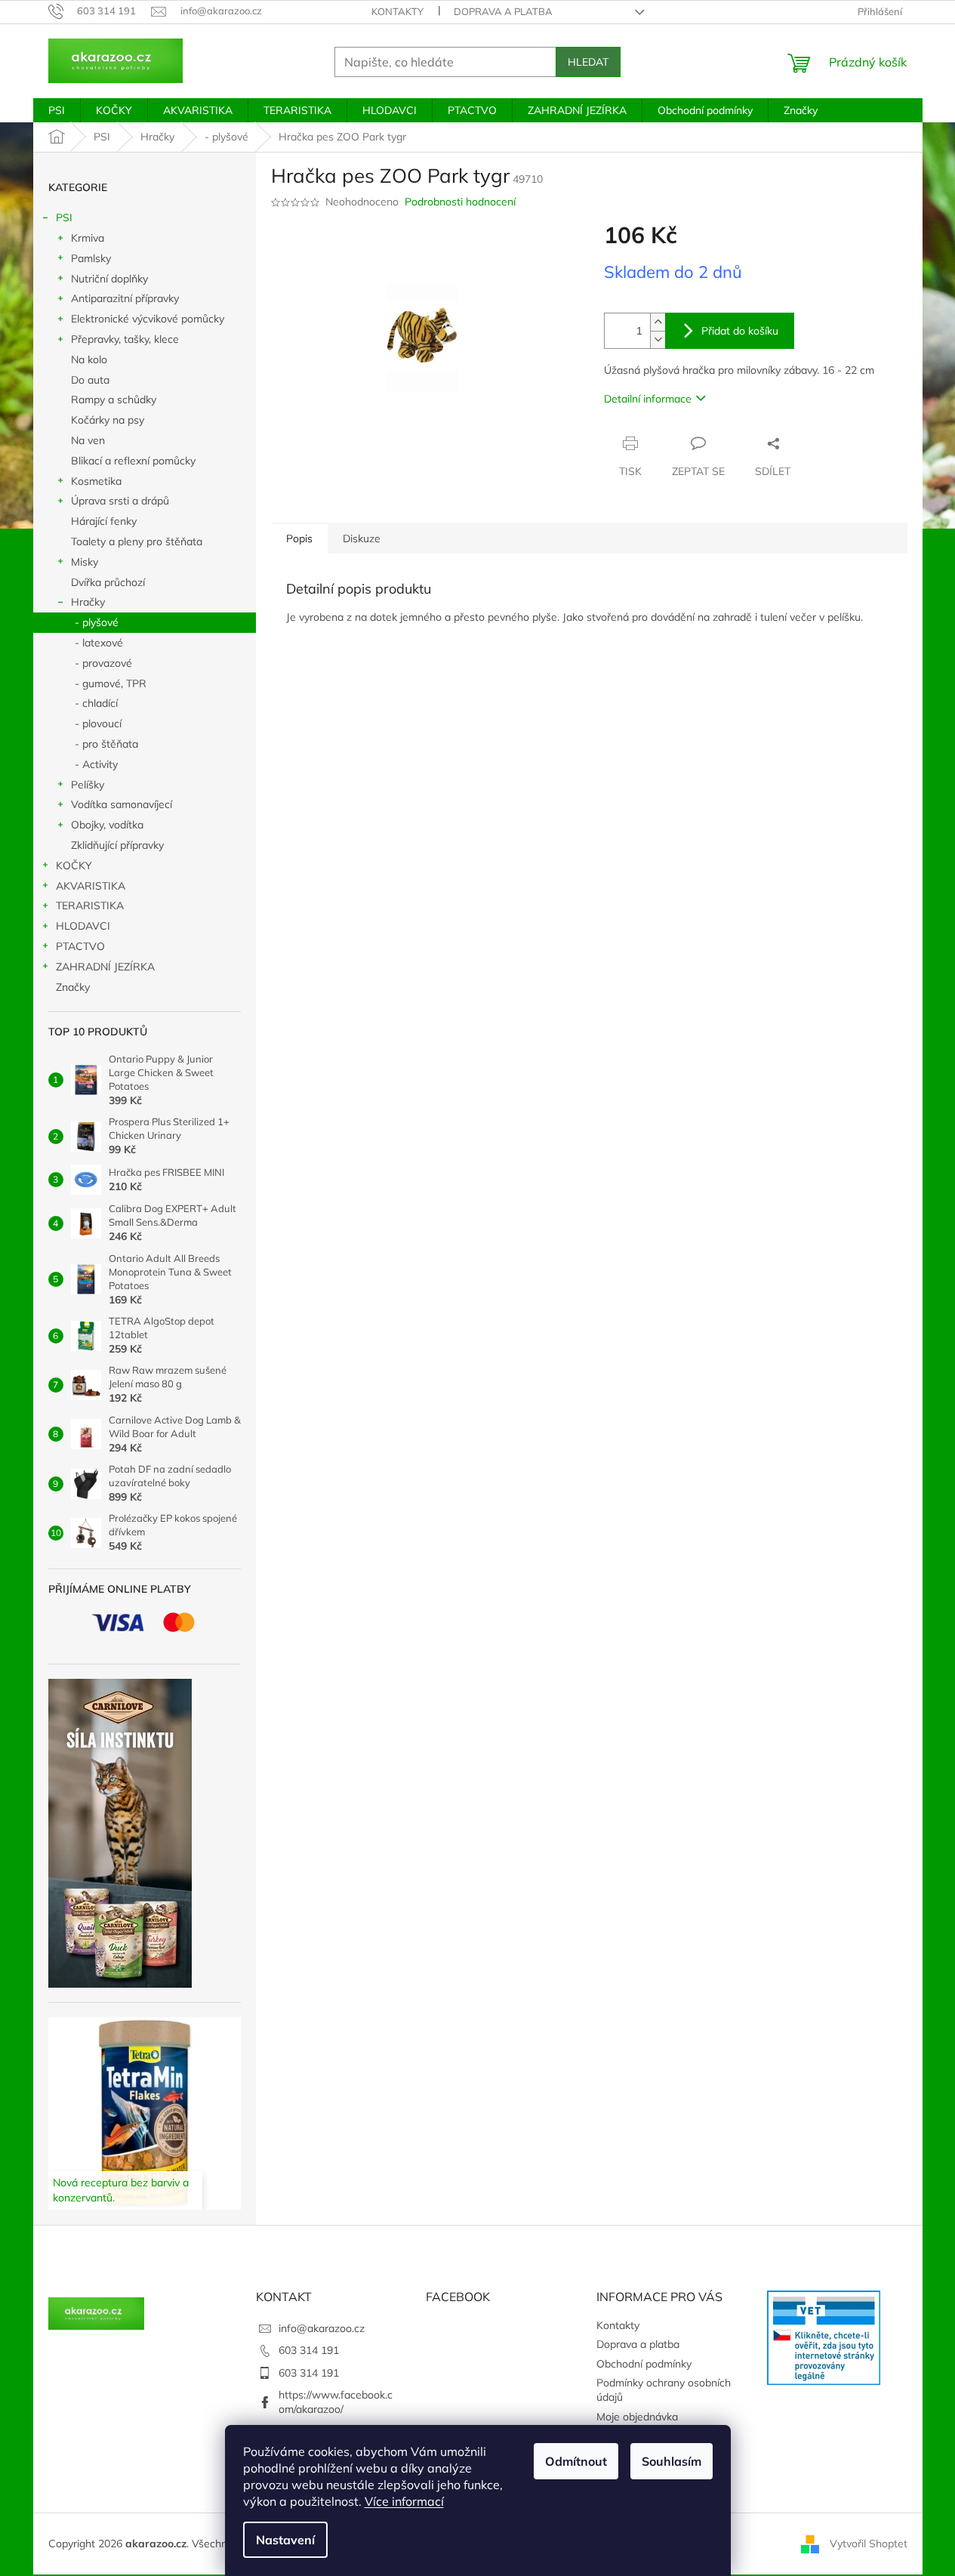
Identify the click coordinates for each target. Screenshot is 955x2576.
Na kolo (89, 359)
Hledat (588, 62)
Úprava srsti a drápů (120, 501)
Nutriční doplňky (109, 279)
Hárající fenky (104, 521)
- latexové (99, 643)
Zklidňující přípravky (117, 845)
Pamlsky (91, 258)
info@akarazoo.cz (322, 2328)
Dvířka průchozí (108, 582)
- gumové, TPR (111, 683)
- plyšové (97, 622)
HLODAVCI (83, 926)
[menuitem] (57, 110)
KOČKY (74, 865)
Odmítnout (576, 2461)
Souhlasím (672, 2461)
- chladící (96, 703)
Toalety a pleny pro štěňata (137, 541)
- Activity (96, 764)
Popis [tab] (299, 538)
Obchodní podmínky (644, 2364)
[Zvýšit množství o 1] (658, 322)
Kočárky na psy (108, 420)
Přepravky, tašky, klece (125, 339)
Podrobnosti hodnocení (460, 202)
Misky (85, 562)
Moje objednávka (637, 2417)
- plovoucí (98, 723)
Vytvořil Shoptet (869, 2543)
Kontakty (397, 11)
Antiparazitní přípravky (125, 298)
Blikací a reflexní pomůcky (133, 461)
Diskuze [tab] (362, 538)
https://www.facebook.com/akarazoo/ (336, 2402)
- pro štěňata (106, 744)
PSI (64, 217)
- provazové (103, 663)
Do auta (90, 380)
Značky (73, 987)
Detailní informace (648, 399)
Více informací (404, 2501)
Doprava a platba (503, 11)
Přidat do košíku (740, 331)
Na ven (88, 440)
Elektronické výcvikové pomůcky (148, 319)
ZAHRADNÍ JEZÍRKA (105, 967)
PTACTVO (80, 946)
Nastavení (285, 2540)
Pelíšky (88, 785)
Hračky (88, 602)
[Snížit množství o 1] (658, 339)
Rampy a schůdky (114, 400)
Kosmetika (96, 481)
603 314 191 (309, 2350)
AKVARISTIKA (91, 886)
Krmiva (88, 238)
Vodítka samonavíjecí (122, 804)
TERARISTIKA (90, 905)
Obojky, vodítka (107, 825)
